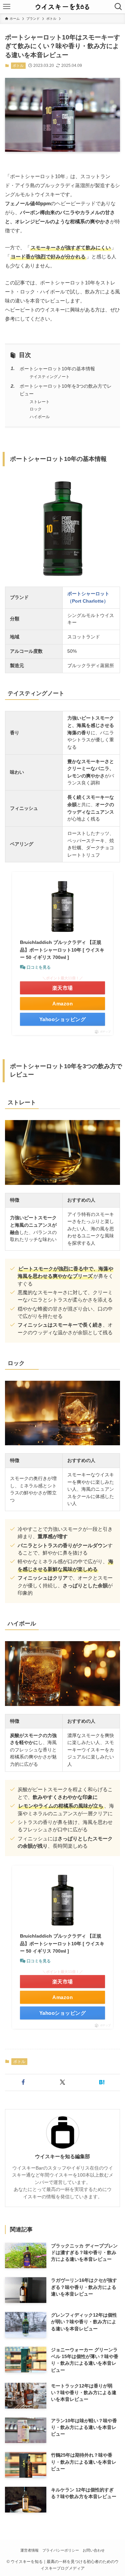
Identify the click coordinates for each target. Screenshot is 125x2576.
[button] (23, 2082)
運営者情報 (29, 2550)
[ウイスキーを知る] (62, 7)
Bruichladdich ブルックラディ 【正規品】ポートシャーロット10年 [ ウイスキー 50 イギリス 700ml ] (62, 950)
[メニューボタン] (7, 7)
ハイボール (40, 417)
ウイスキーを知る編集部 (62, 2157)
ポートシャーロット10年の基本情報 (57, 369)
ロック (36, 409)
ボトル (18, 66)
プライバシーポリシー (61, 2550)
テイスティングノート (50, 377)
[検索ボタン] (118, 7)
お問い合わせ (94, 2550)
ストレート (40, 402)
